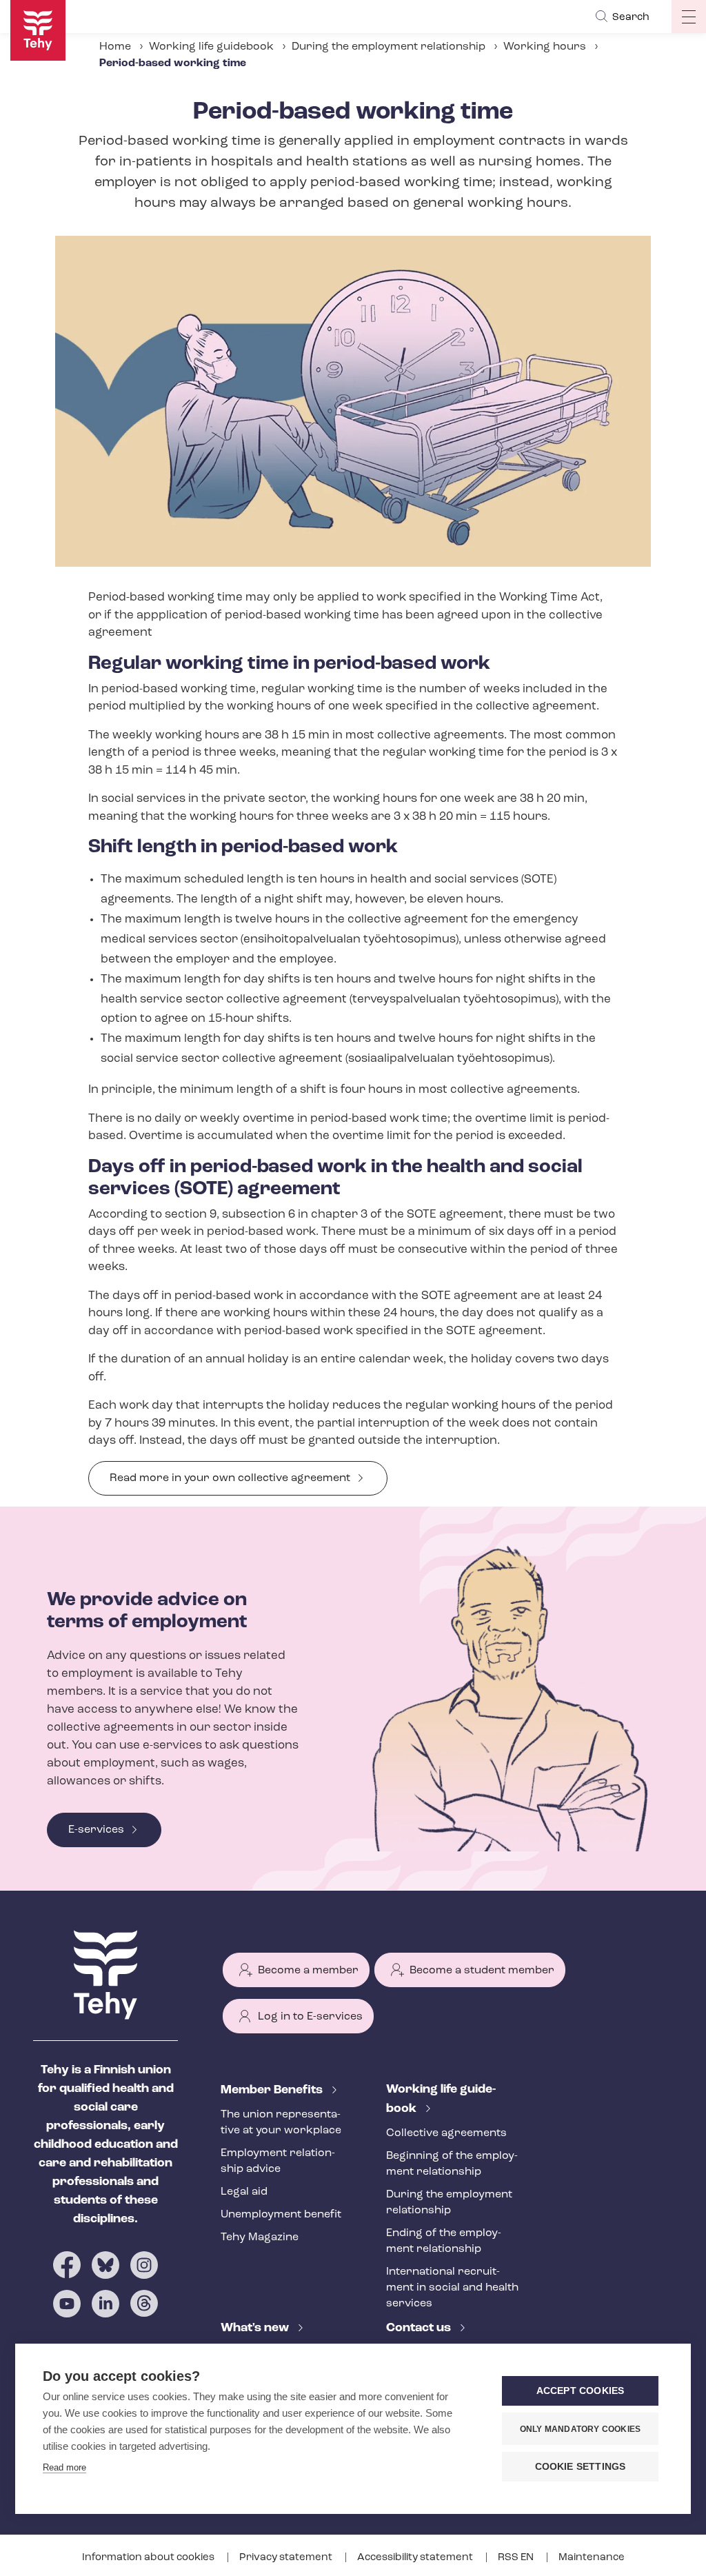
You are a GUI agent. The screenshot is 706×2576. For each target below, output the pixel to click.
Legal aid (244, 2192)
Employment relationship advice (278, 2161)
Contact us (420, 2328)
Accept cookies (581, 2391)
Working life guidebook (211, 47)
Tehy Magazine (260, 2237)
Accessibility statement (416, 2558)
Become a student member (482, 1971)
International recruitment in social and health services (452, 2288)
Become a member (308, 1971)
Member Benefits (273, 2091)
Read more (64, 2467)
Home (115, 47)
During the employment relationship (389, 47)
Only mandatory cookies (580, 2429)
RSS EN (517, 2558)
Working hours (545, 47)
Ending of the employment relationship (444, 2241)
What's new (256, 2328)
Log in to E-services (310, 2017)
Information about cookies (149, 2558)
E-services (96, 1830)
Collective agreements (446, 2133)
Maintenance (592, 2558)
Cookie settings (581, 2467)
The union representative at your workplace (281, 2123)
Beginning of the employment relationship (452, 2164)
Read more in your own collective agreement (230, 1478)
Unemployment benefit (281, 2215)
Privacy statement (287, 2558)
